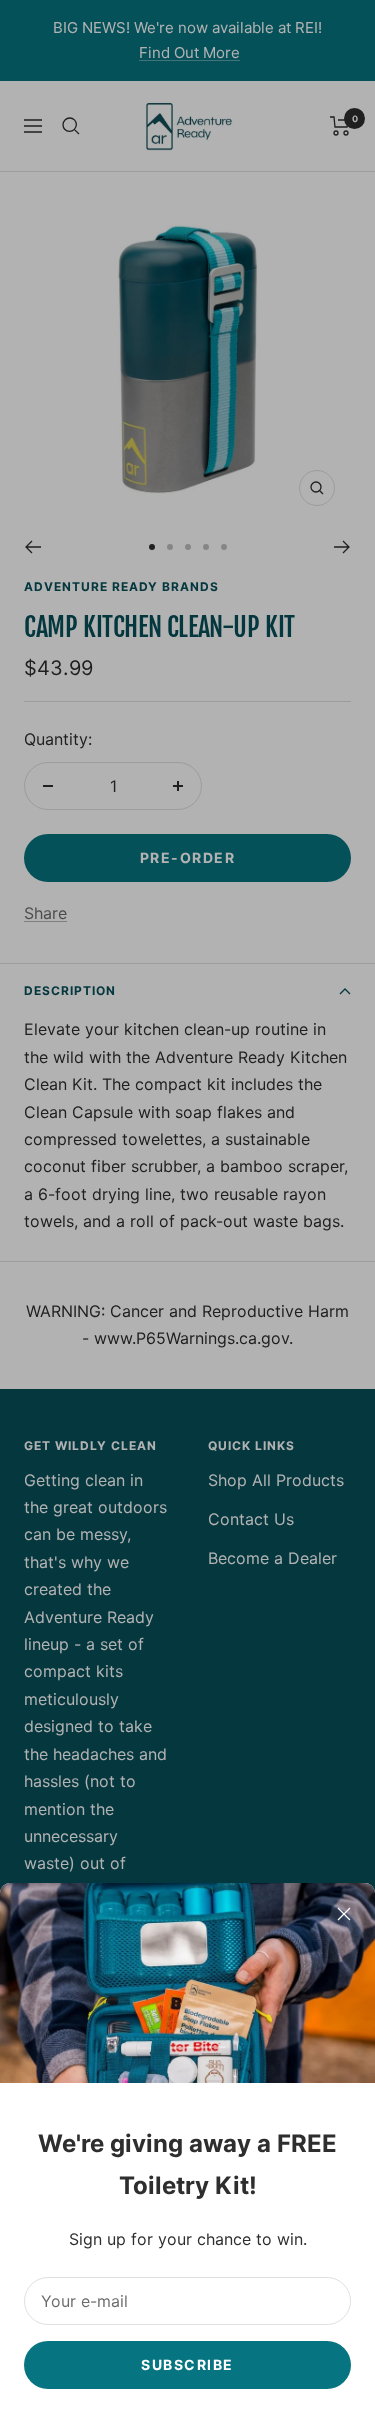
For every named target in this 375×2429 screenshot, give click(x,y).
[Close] (344, 1914)
